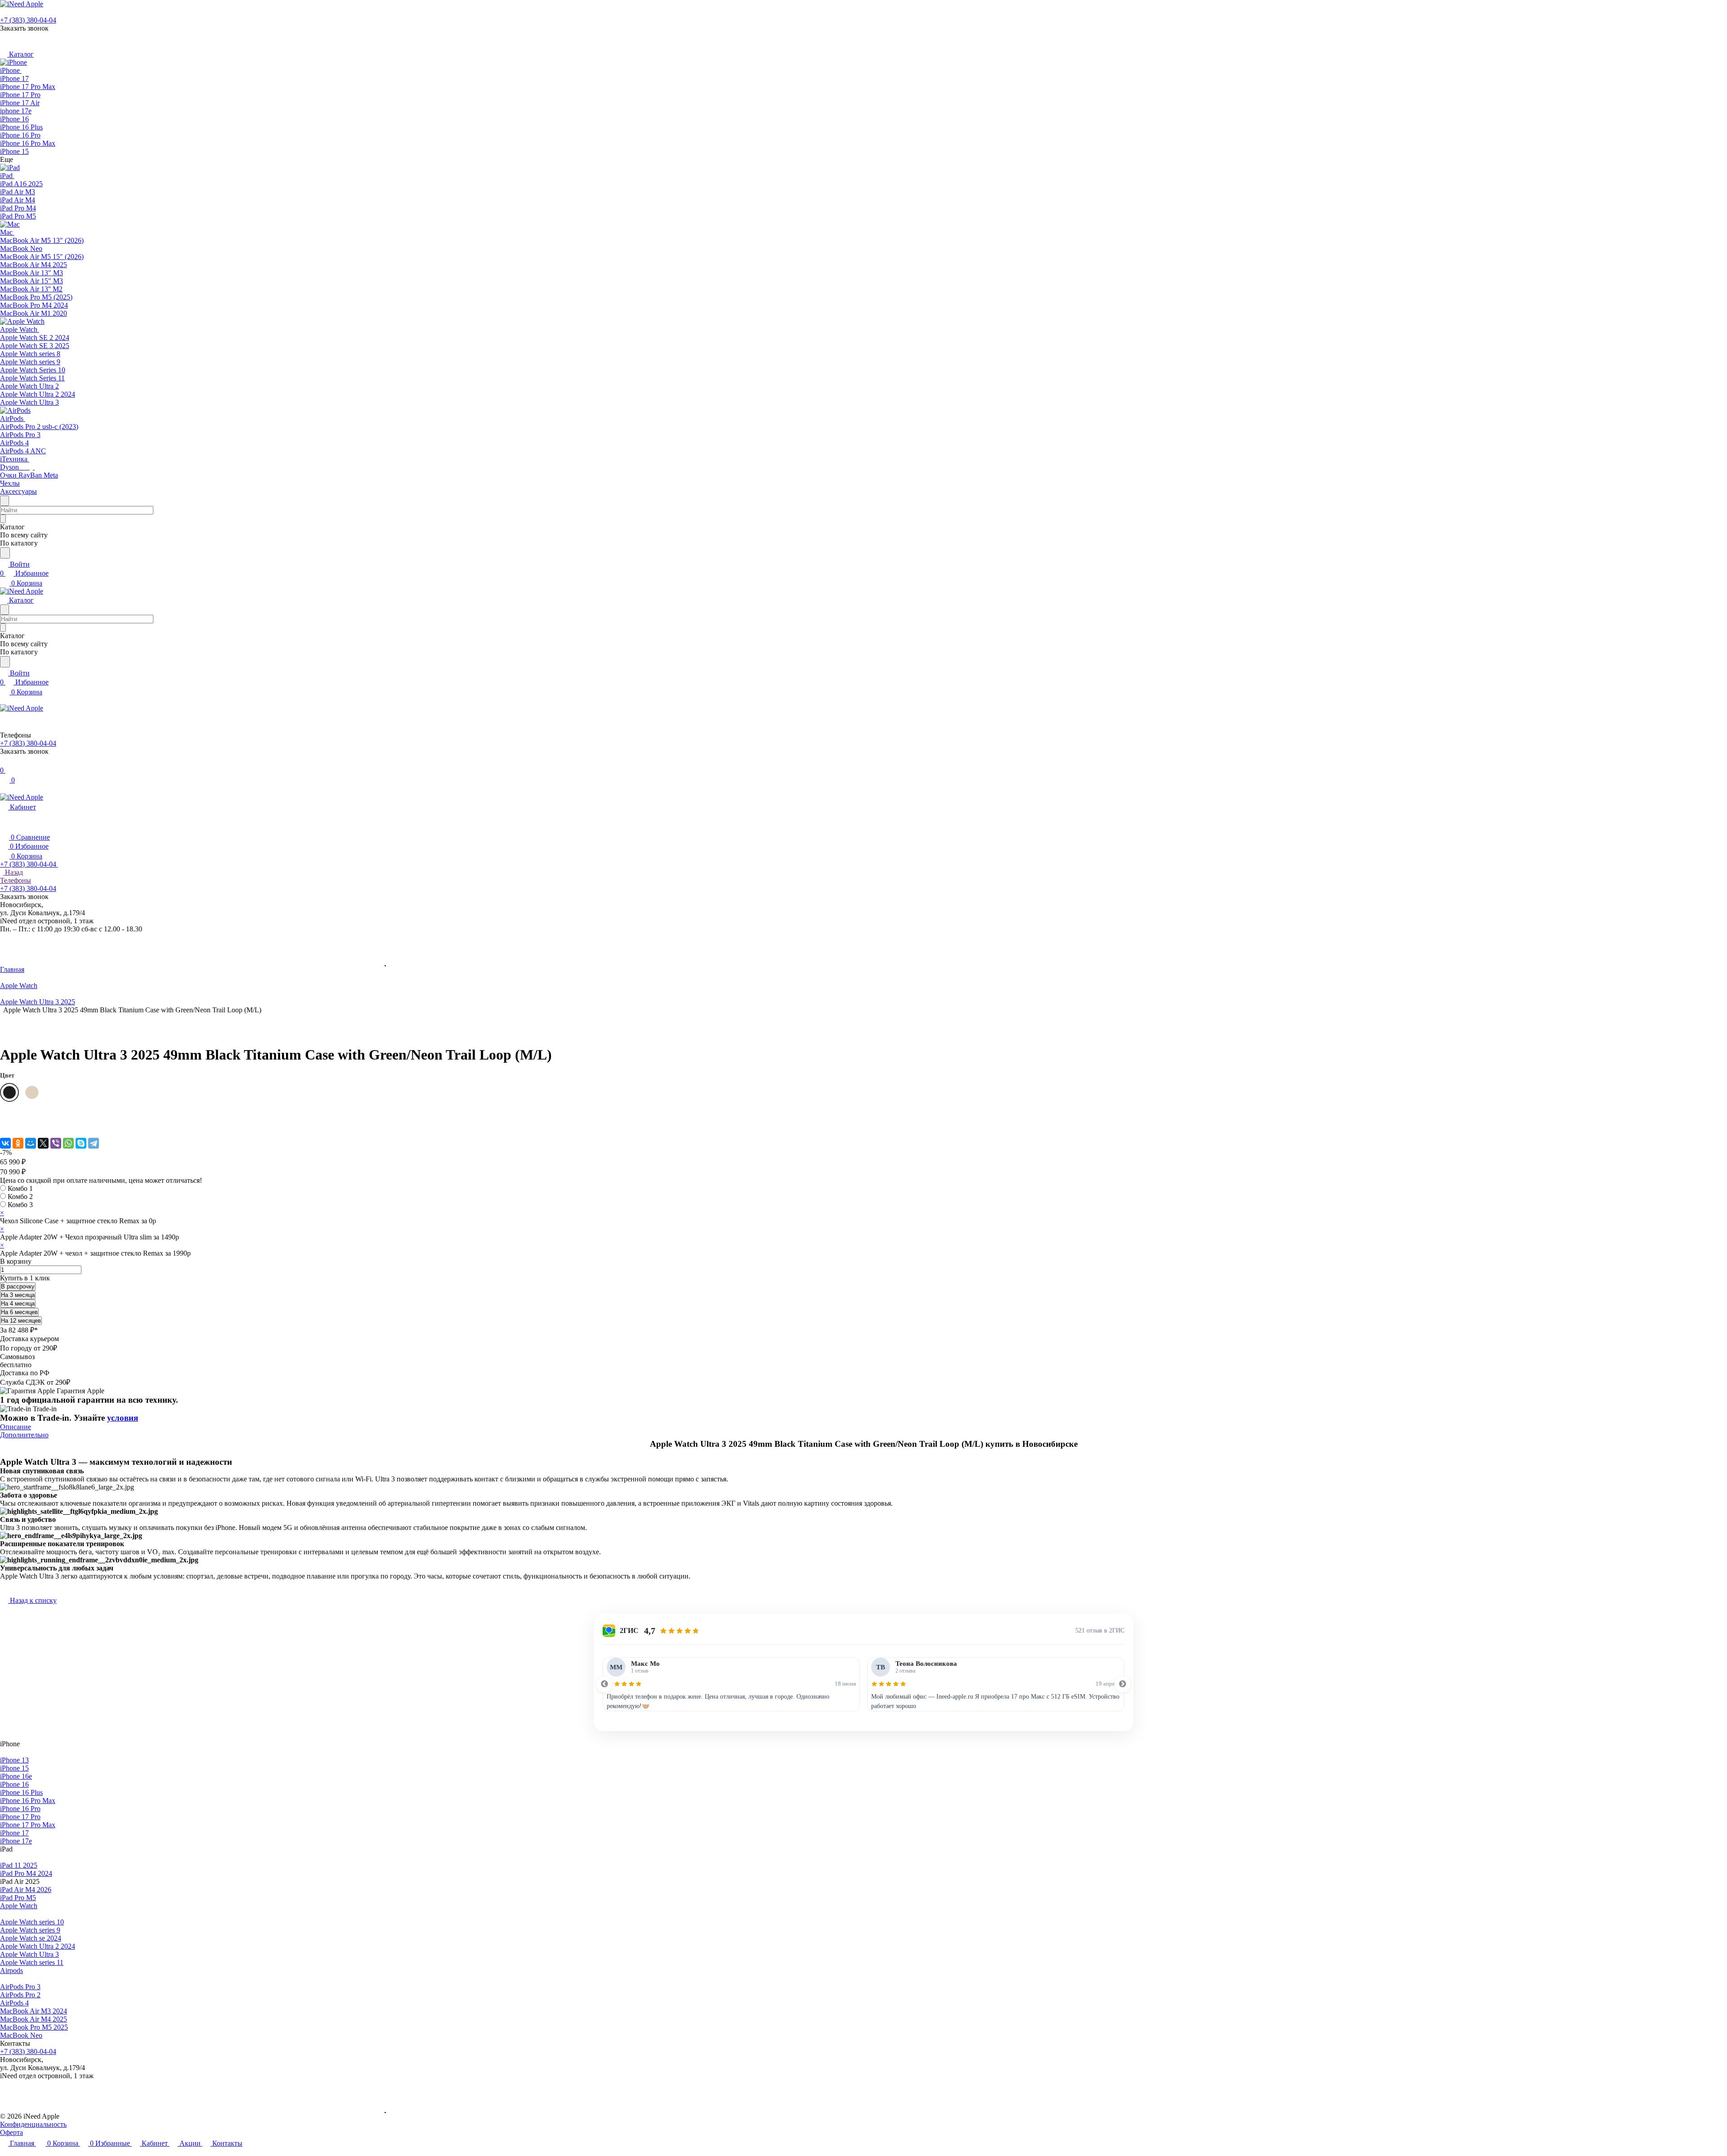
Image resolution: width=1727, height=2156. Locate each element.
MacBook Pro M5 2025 (34, 2027)
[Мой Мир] (31, 1143)
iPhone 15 (14, 1768)
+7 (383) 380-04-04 (28, 20)
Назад (13, 872)
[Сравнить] (4, 1125)
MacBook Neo (21, 2035)
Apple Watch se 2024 (31, 1938)
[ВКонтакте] (5, 1143)
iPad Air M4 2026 (26, 1890)
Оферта (11, 2132)
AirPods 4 (14, 2003)
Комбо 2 (20, 1197)
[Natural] (32, 1092)
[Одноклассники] (18, 1143)
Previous (604, 1684)
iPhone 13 (14, 1760)
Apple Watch (19, 1906)
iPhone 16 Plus (21, 1792)
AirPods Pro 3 (20, 1987)
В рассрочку (18, 1286)
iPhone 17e (16, 1841)
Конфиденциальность (33, 2124)
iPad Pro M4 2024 (26, 1873)
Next (1123, 1684)
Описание (16, 1427)
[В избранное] (4, 1116)
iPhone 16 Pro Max (28, 1800)
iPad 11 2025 (19, 1865)
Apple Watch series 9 (30, 1930)
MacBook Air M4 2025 (34, 2019)
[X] (43, 1143)
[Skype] (81, 1143)
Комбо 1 (20, 1188)
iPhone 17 (14, 1833)
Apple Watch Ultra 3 (29, 1954)
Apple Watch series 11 (32, 1962)
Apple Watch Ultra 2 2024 (38, 1946)
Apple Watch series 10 (32, 1922)
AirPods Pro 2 (20, 1995)
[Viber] (56, 1143)
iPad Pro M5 (18, 1898)
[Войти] (4, 761)
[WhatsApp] (68, 1143)
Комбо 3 (20, 1205)
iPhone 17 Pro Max (28, 1825)
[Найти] (5, 553)
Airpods (11, 1970)
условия (123, 1418)
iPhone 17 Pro (20, 1817)
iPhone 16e (16, 1776)
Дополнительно (24, 1435)
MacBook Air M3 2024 (34, 2011)
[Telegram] (94, 1143)
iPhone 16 (14, 1784)
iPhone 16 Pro (20, 1809)
